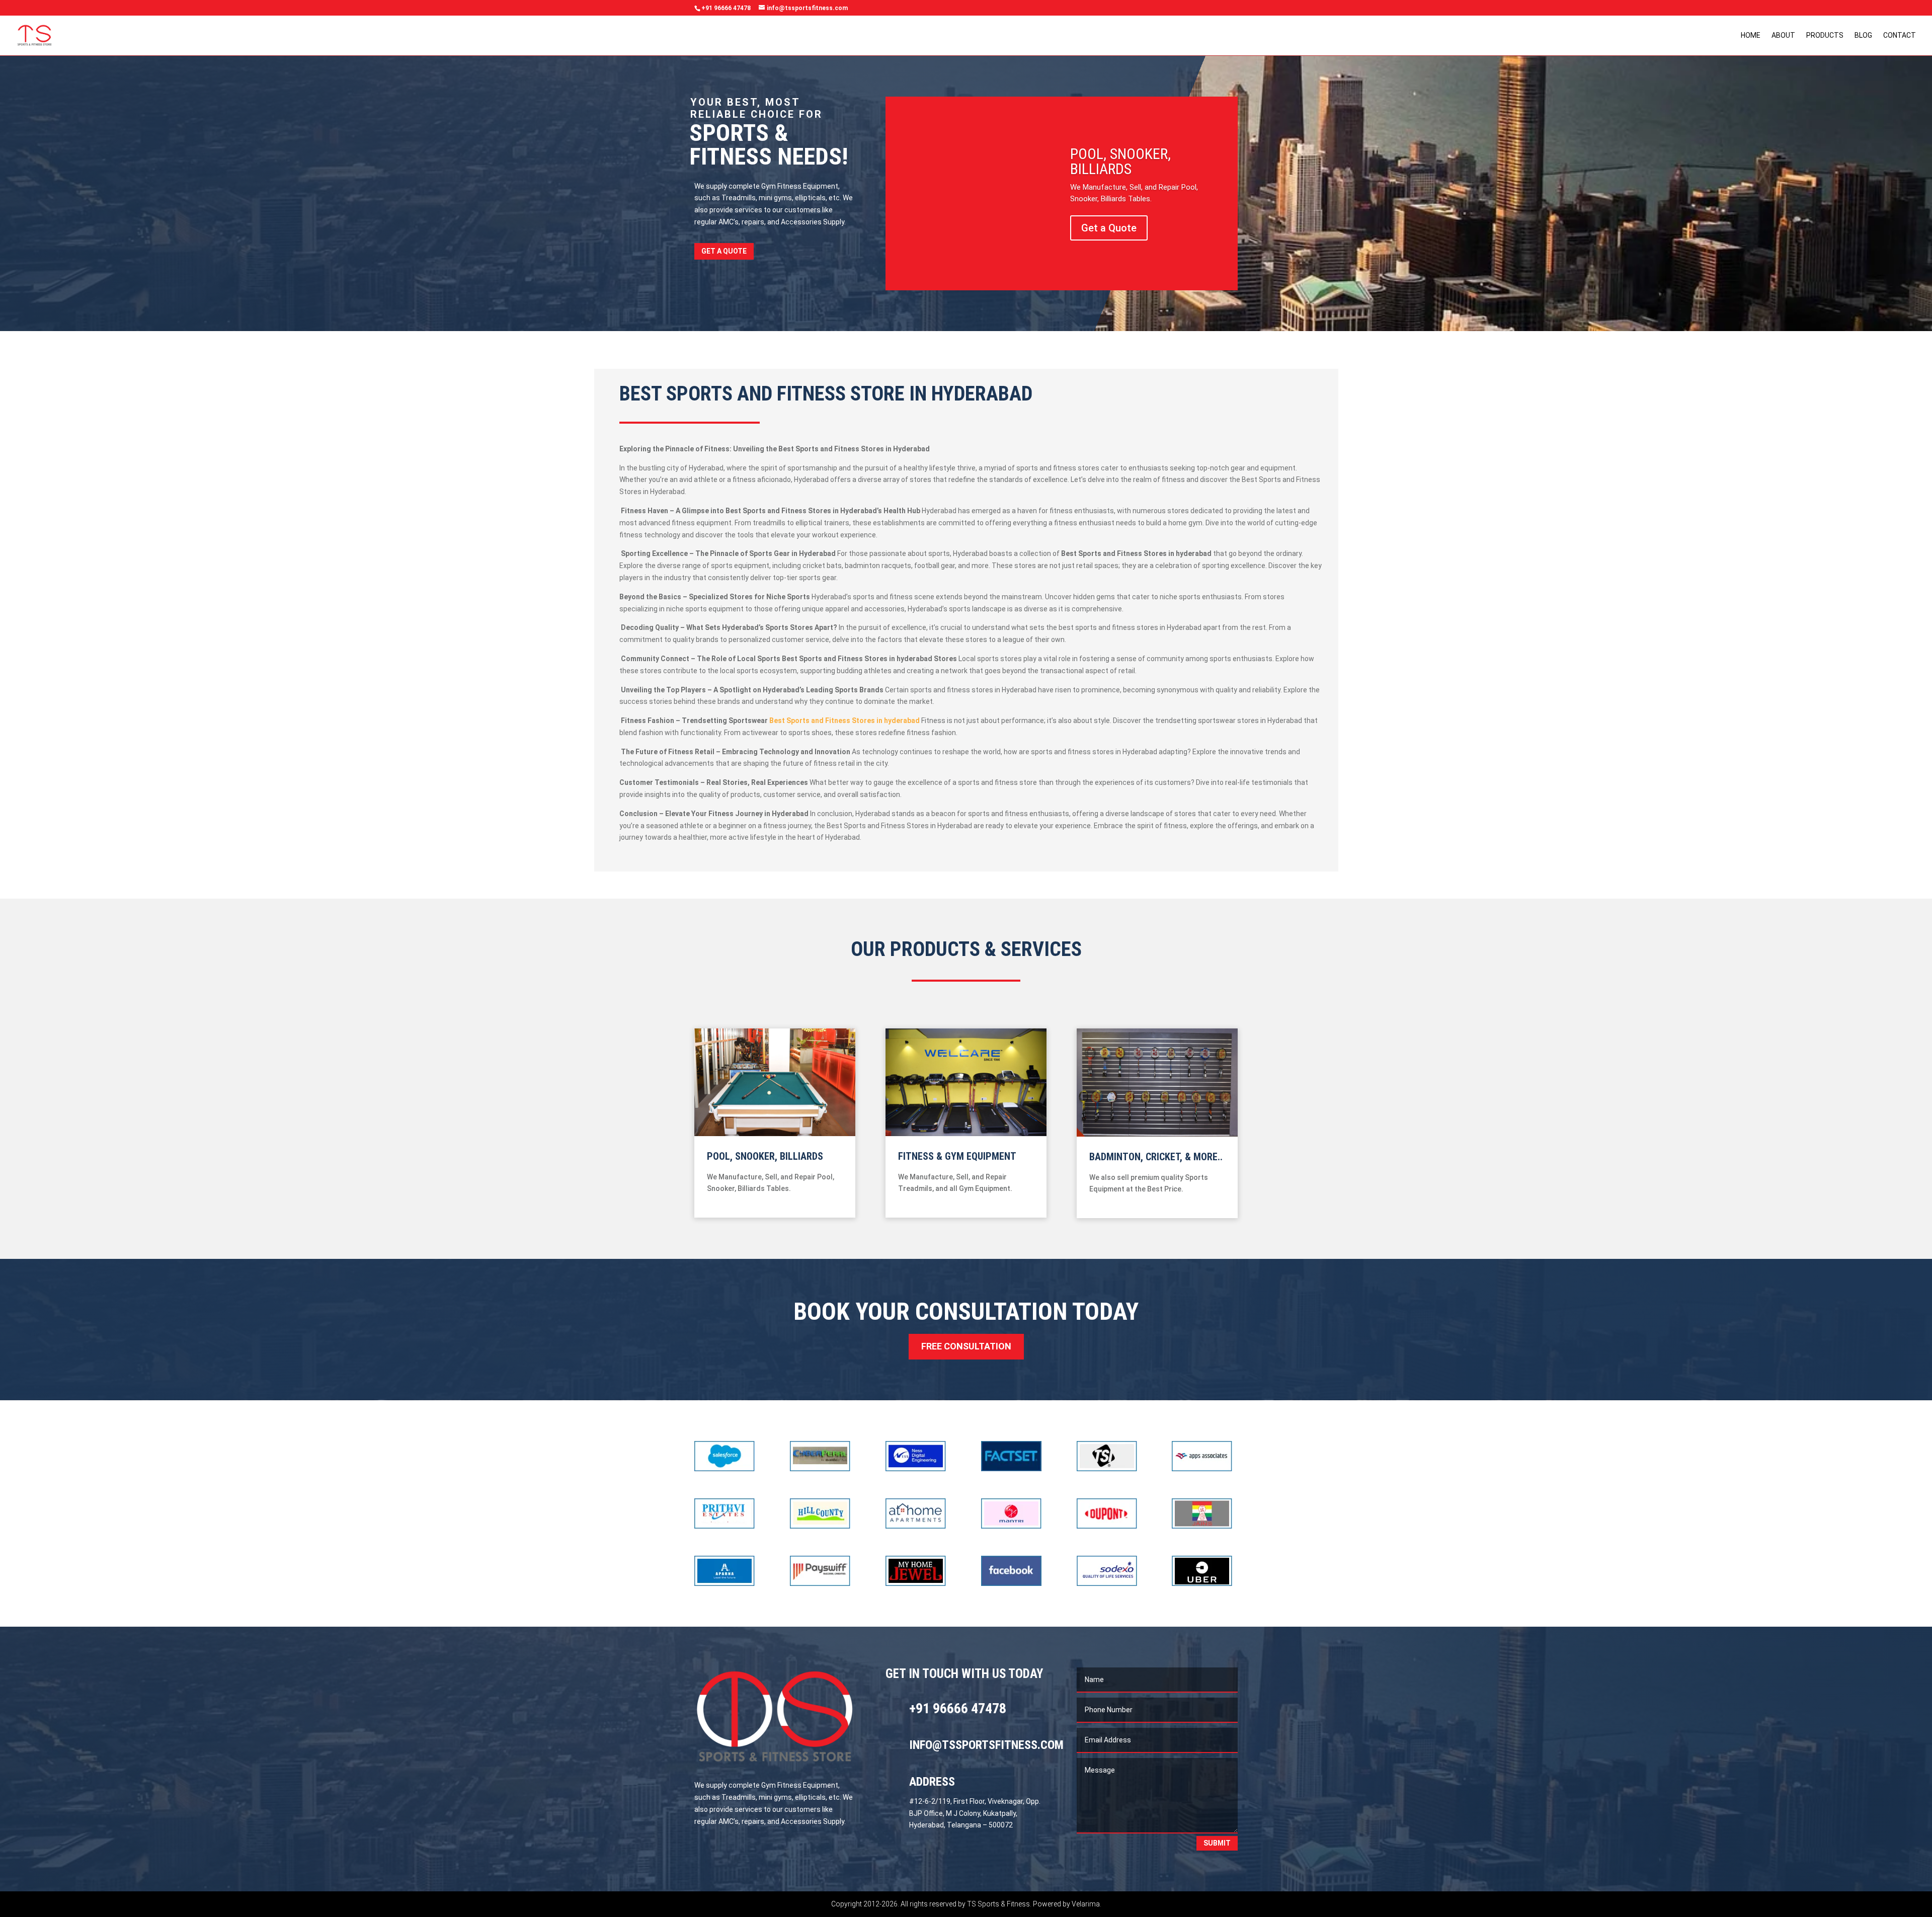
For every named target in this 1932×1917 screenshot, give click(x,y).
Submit (1217, 1843)
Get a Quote (724, 251)
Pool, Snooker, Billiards (1120, 161)
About (1783, 35)
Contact (1900, 35)
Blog (1863, 35)
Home (1751, 35)
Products (1825, 35)
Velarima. (1086, 1904)
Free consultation (966, 1346)
